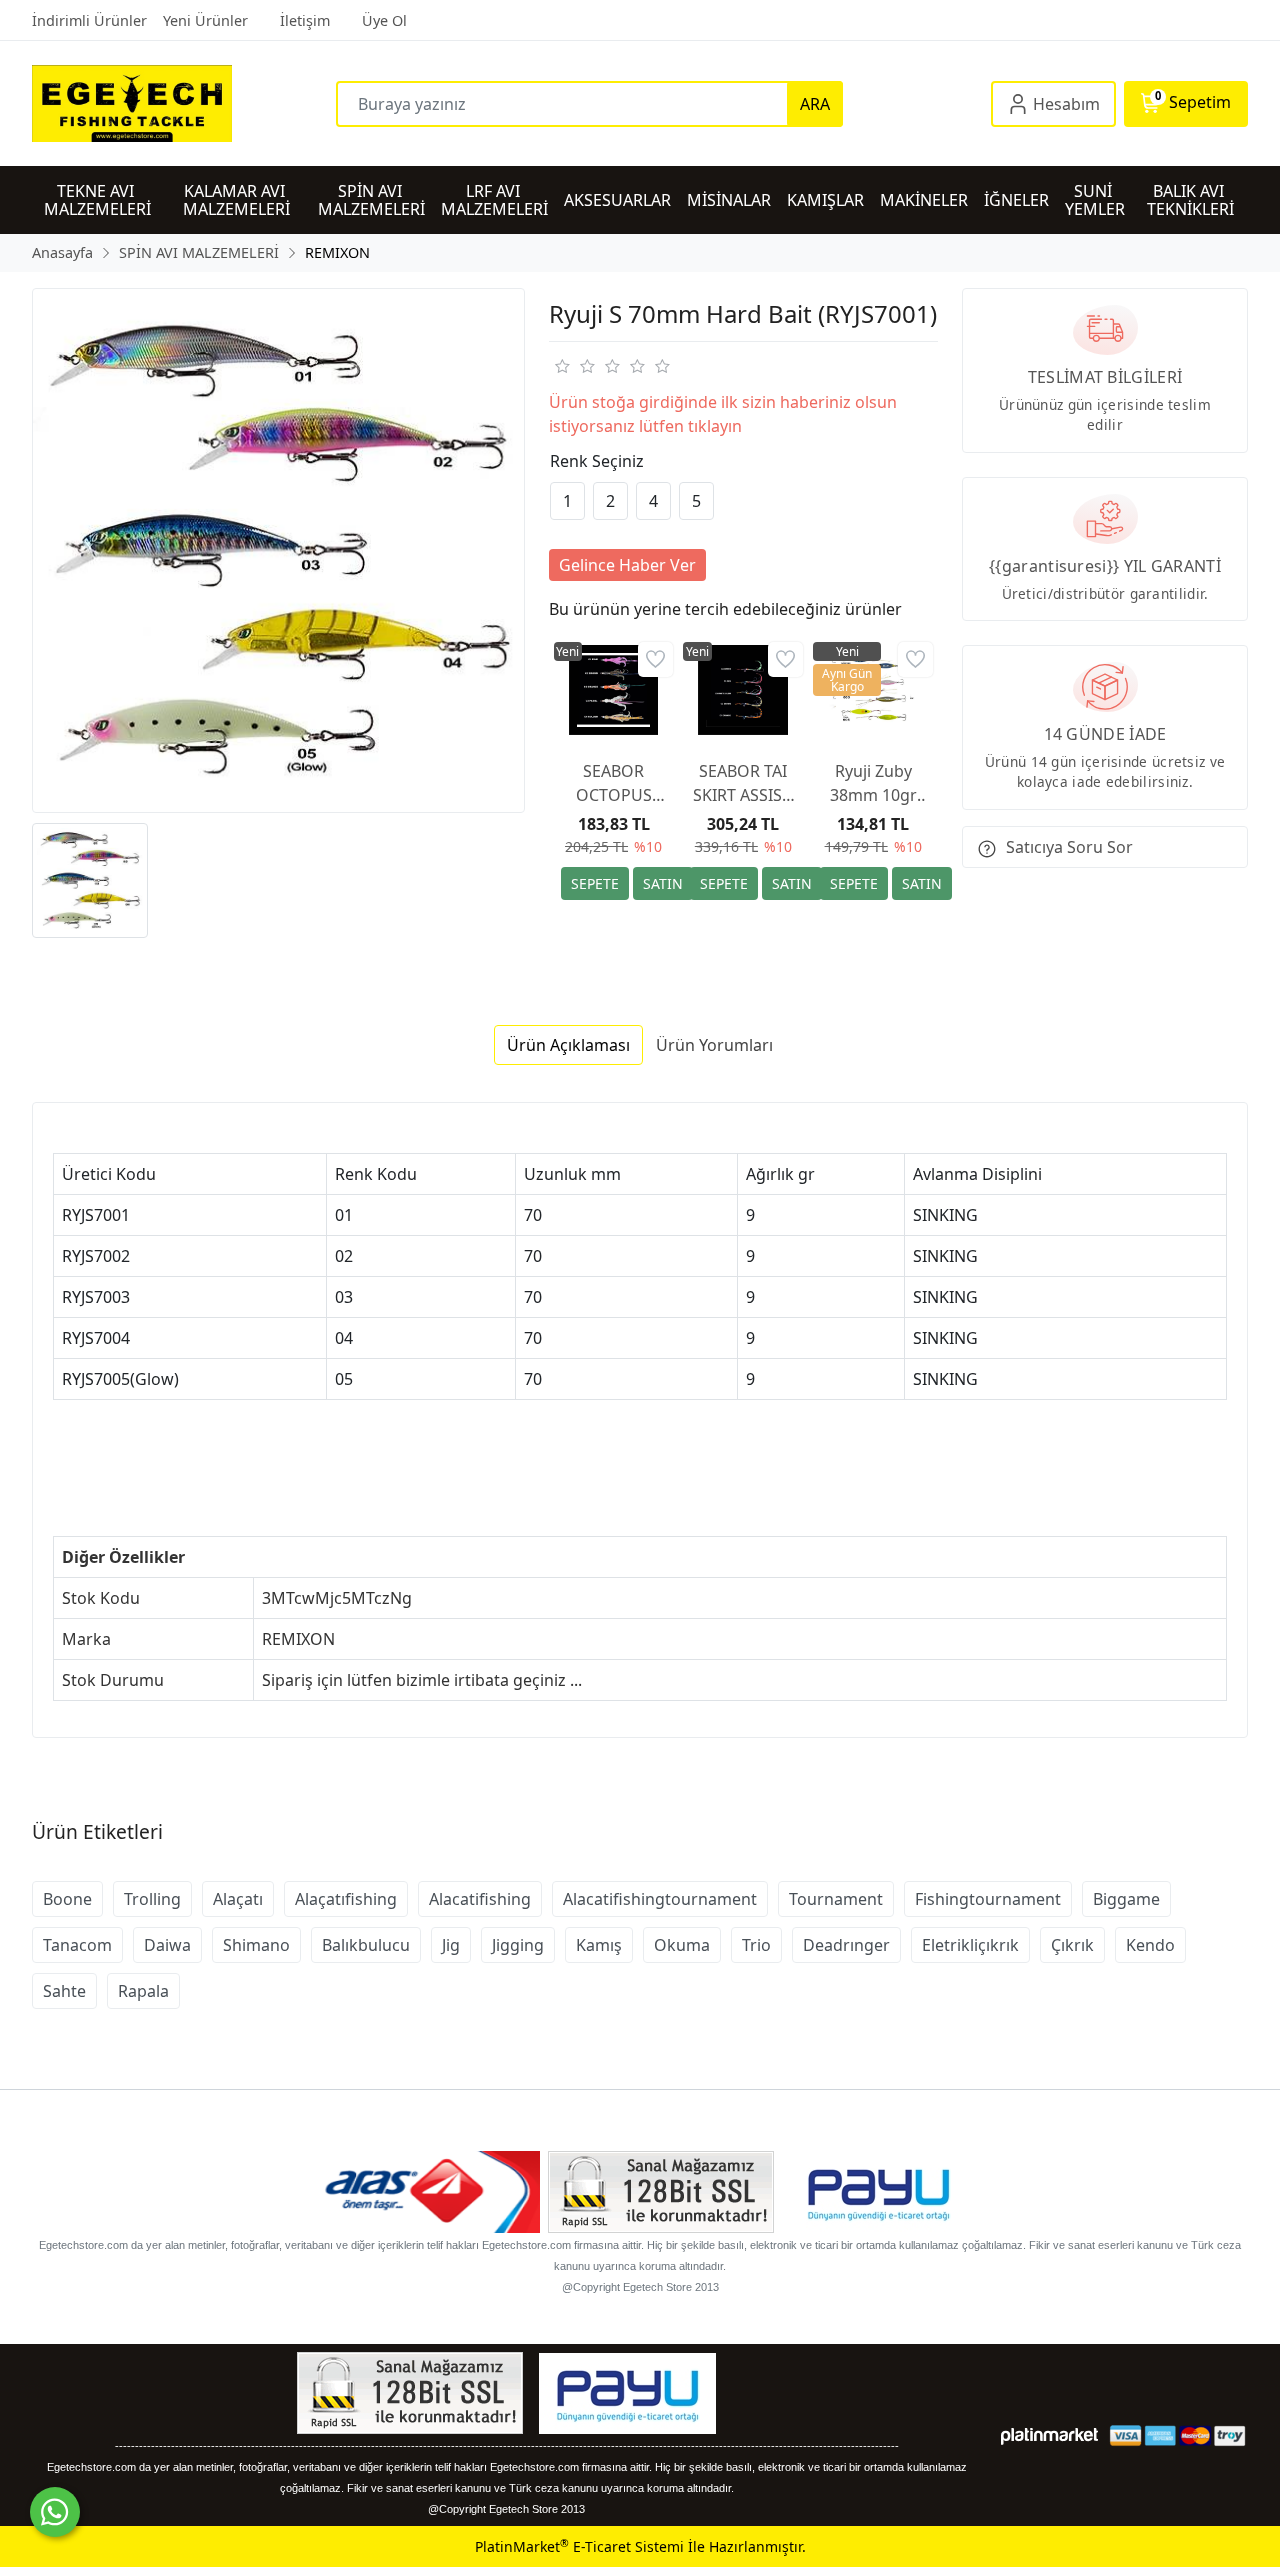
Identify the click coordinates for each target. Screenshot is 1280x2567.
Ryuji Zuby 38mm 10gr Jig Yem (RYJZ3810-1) (873, 783)
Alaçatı (238, 1899)
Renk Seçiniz (597, 461)
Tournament (836, 1899)
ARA (815, 104)
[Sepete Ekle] (595, 883)
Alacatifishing (480, 1899)
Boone (67, 1899)
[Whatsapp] (55, 2512)
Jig (451, 1945)
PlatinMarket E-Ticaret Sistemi (579, 2546)
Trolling (152, 1899)
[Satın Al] (663, 883)
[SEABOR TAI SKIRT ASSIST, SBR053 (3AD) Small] (743, 690)
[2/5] (574, 366)
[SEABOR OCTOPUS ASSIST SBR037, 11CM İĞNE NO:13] (614, 690)
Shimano (256, 1945)
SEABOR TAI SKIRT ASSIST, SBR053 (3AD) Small (743, 783)
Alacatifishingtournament (660, 1899)
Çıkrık (1072, 1945)
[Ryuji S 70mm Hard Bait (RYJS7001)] (278, 550)
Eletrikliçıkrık (970, 1945)
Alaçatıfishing (346, 1899)
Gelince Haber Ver (627, 565)
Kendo (1150, 1945)
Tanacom (77, 1945)
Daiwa (167, 1945)
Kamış (599, 1945)
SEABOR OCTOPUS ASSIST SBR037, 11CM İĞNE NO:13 (613, 783)
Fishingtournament (988, 1899)
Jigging (518, 1945)
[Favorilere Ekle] (655, 659)
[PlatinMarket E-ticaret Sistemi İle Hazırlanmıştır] (1049, 2435)
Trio (756, 1945)
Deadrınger (846, 1945)
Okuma (682, 1945)
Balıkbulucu (366, 1945)
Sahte (64, 1991)
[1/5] (561, 366)
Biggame (1126, 1899)
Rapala (143, 1991)
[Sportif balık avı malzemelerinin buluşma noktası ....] (184, 103)
